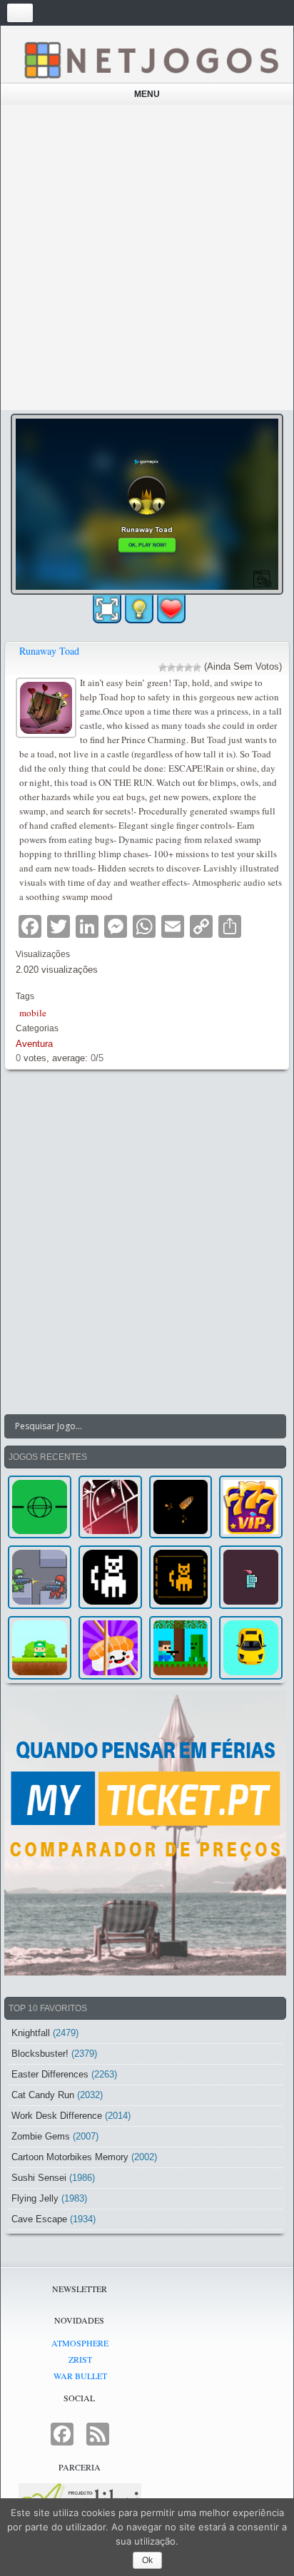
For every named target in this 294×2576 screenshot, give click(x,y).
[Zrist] (110, 1507)
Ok (147, 2560)
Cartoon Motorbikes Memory (70, 2157)
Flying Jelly (35, 2198)
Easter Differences (50, 2074)
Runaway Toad (49, 651)
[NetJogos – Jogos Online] (151, 59)
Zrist (80, 2359)
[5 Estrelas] (197, 668)
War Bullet (80, 2376)
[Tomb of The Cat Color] (110, 1577)
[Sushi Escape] (110, 1648)
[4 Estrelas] (188, 668)
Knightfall (31, 2033)
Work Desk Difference (57, 2116)
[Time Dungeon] (251, 1577)
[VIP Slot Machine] (251, 1507)
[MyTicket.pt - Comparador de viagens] (145, 1833)
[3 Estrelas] (180, 668)
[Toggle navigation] (20, 13)
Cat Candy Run (43, 2095)
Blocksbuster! (40, 2054)
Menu (147, 94)
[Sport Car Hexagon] (251, 1648)
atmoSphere (80, 2343)
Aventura (34, 1044)
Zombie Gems (41, 2136)
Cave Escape (39, 2219)
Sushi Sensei (39, 2178)
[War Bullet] (181, 1507)
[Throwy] (40, 1648)
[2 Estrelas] (171, 668)
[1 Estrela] (163, 668)
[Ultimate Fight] (40, 1577)
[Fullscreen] (107, 609)
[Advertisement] (147, 257)
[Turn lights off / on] (139, 609)
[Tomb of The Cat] (181, 1577)
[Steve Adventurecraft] (181, 1648)
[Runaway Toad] (48, 706)
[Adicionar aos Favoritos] (171, 608)
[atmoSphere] (40, 1507)
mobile (33, 1013)
